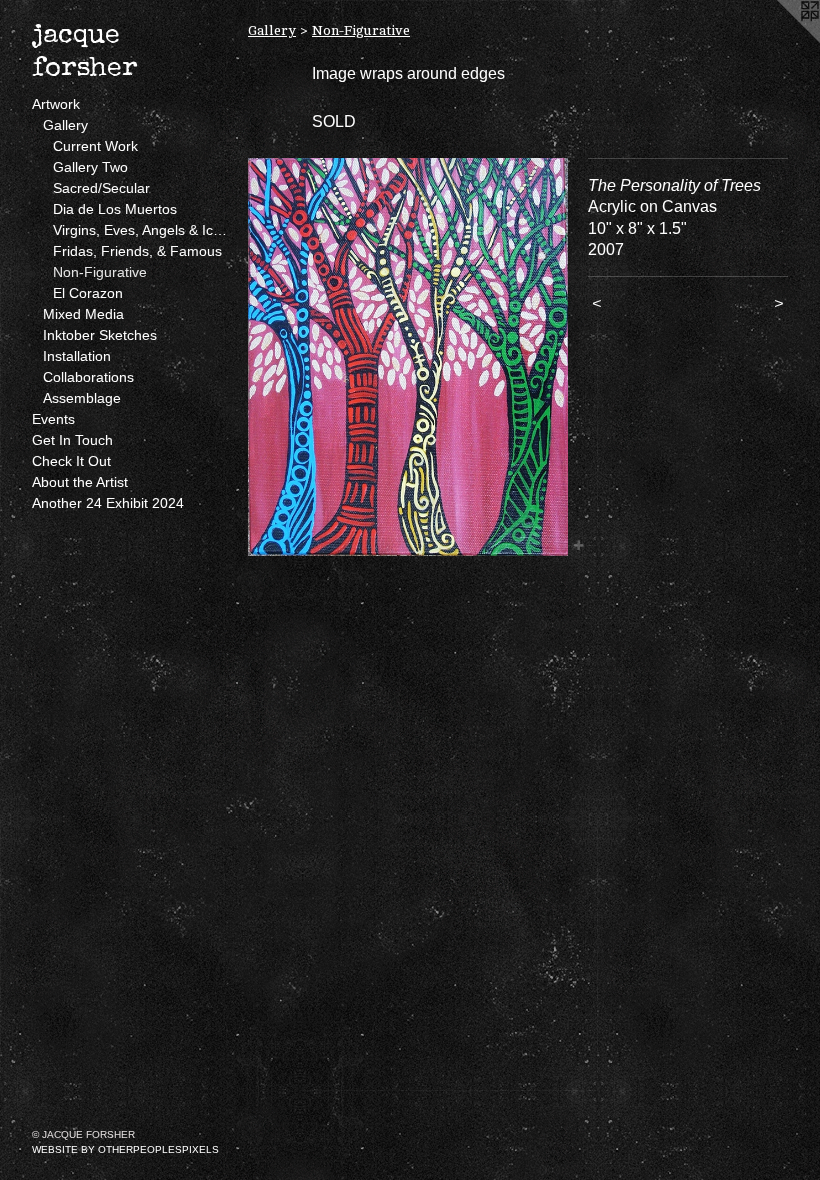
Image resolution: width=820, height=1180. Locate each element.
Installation (77, 356)
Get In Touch (72, 440)
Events (53, 419)
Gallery (65, 125)
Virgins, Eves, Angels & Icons (142, 230)
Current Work (95, 146)
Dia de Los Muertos (115, 209)
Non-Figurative (100, 272)
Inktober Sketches (100, 335)
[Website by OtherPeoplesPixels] (780, 40)
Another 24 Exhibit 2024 (108, 503)
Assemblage (82, 398)
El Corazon (88, 293)
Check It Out (71, 461)
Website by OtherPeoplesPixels (125, 1149)
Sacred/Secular (101, 188)
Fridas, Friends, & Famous (137, 251)
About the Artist (80, 482)
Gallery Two (90, 167)
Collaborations (88, 377)
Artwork (56, 104)
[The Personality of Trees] (408, 357)
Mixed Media (83, 314)
